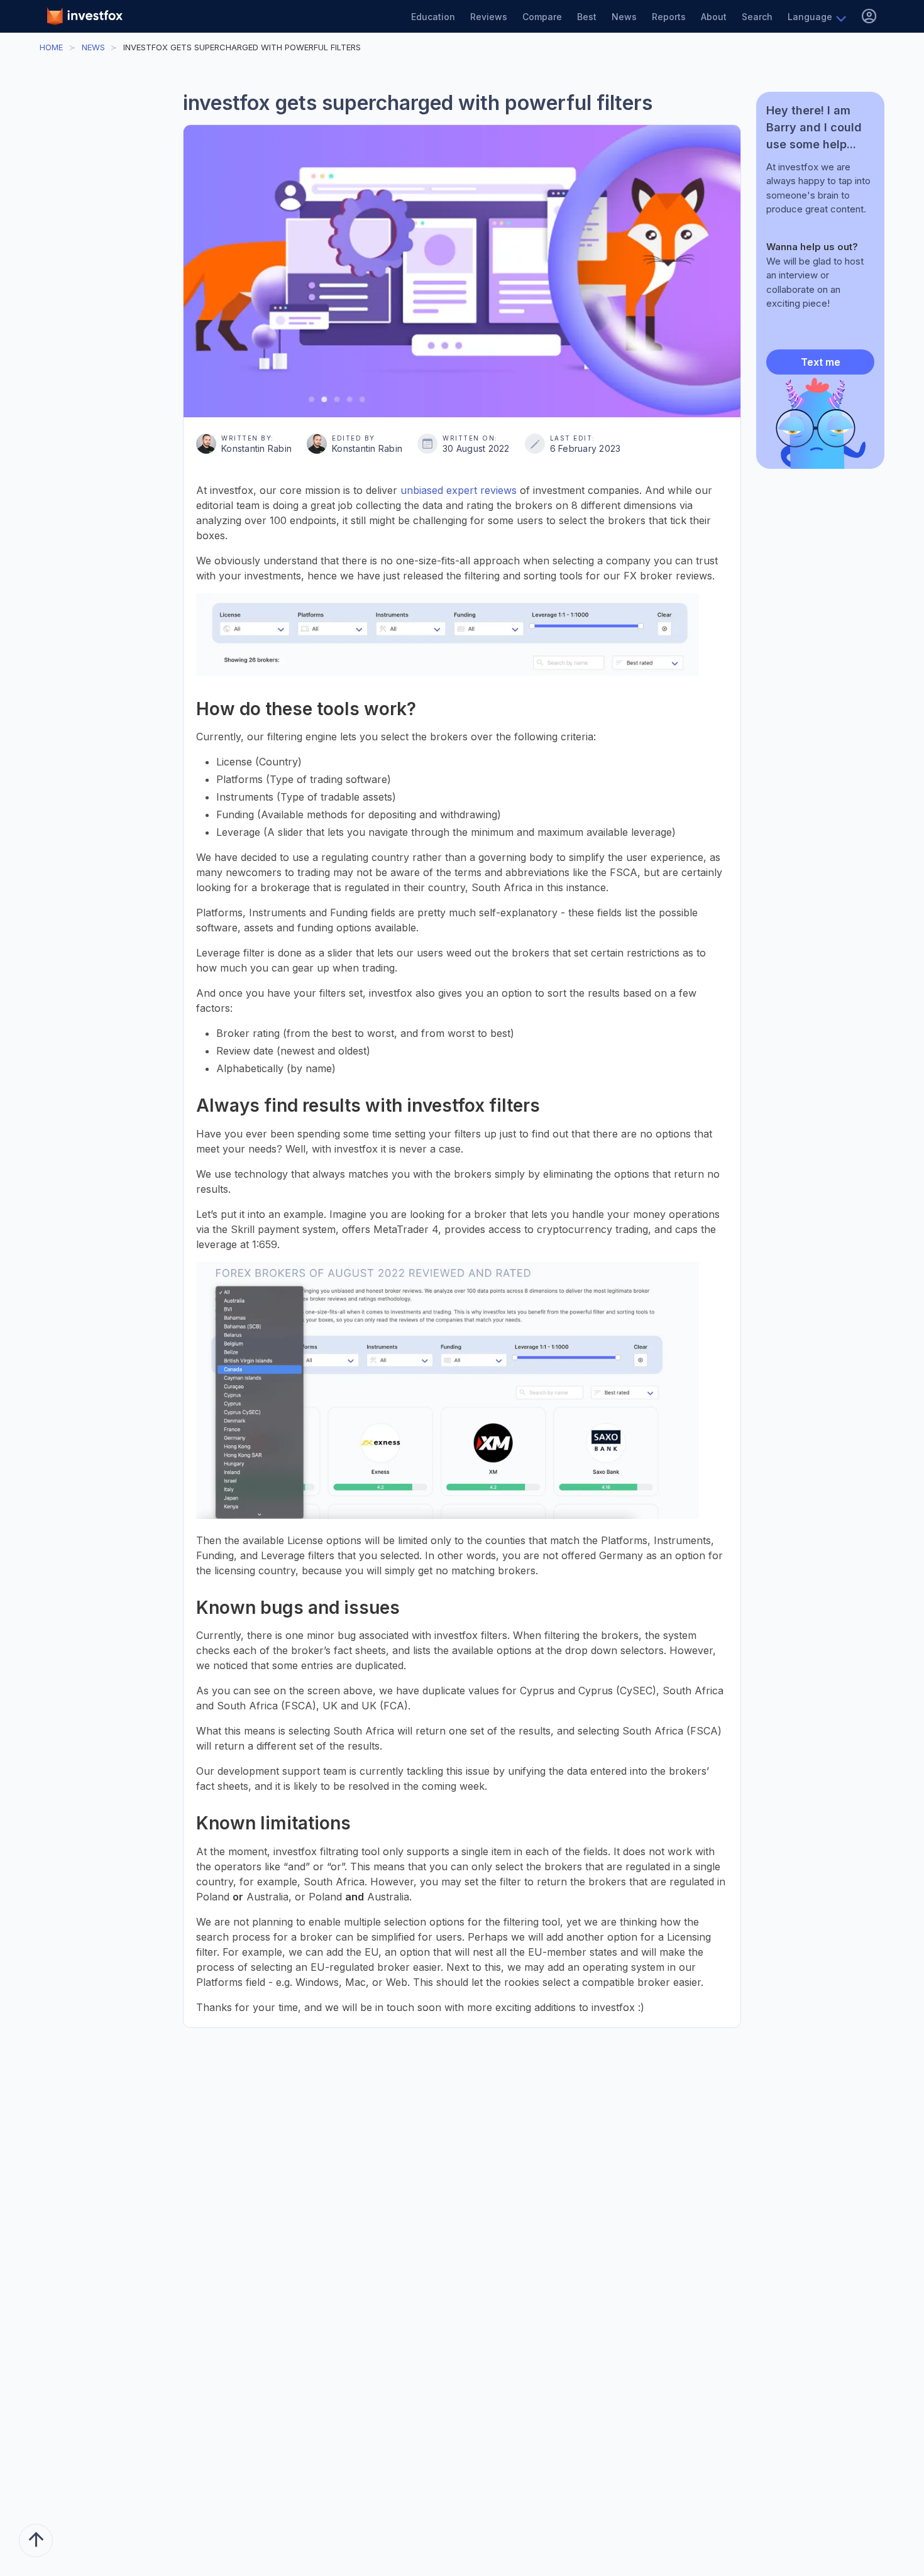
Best (587, 17)
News (624, 17)
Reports (669, 17)
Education (433, 17)
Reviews (489, 17)
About (714, 17)
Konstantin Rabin (256, 448)
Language (810, 17)
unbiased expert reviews (459, 490)
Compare (542, 17)
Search (757, 17)
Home (51, 47)
